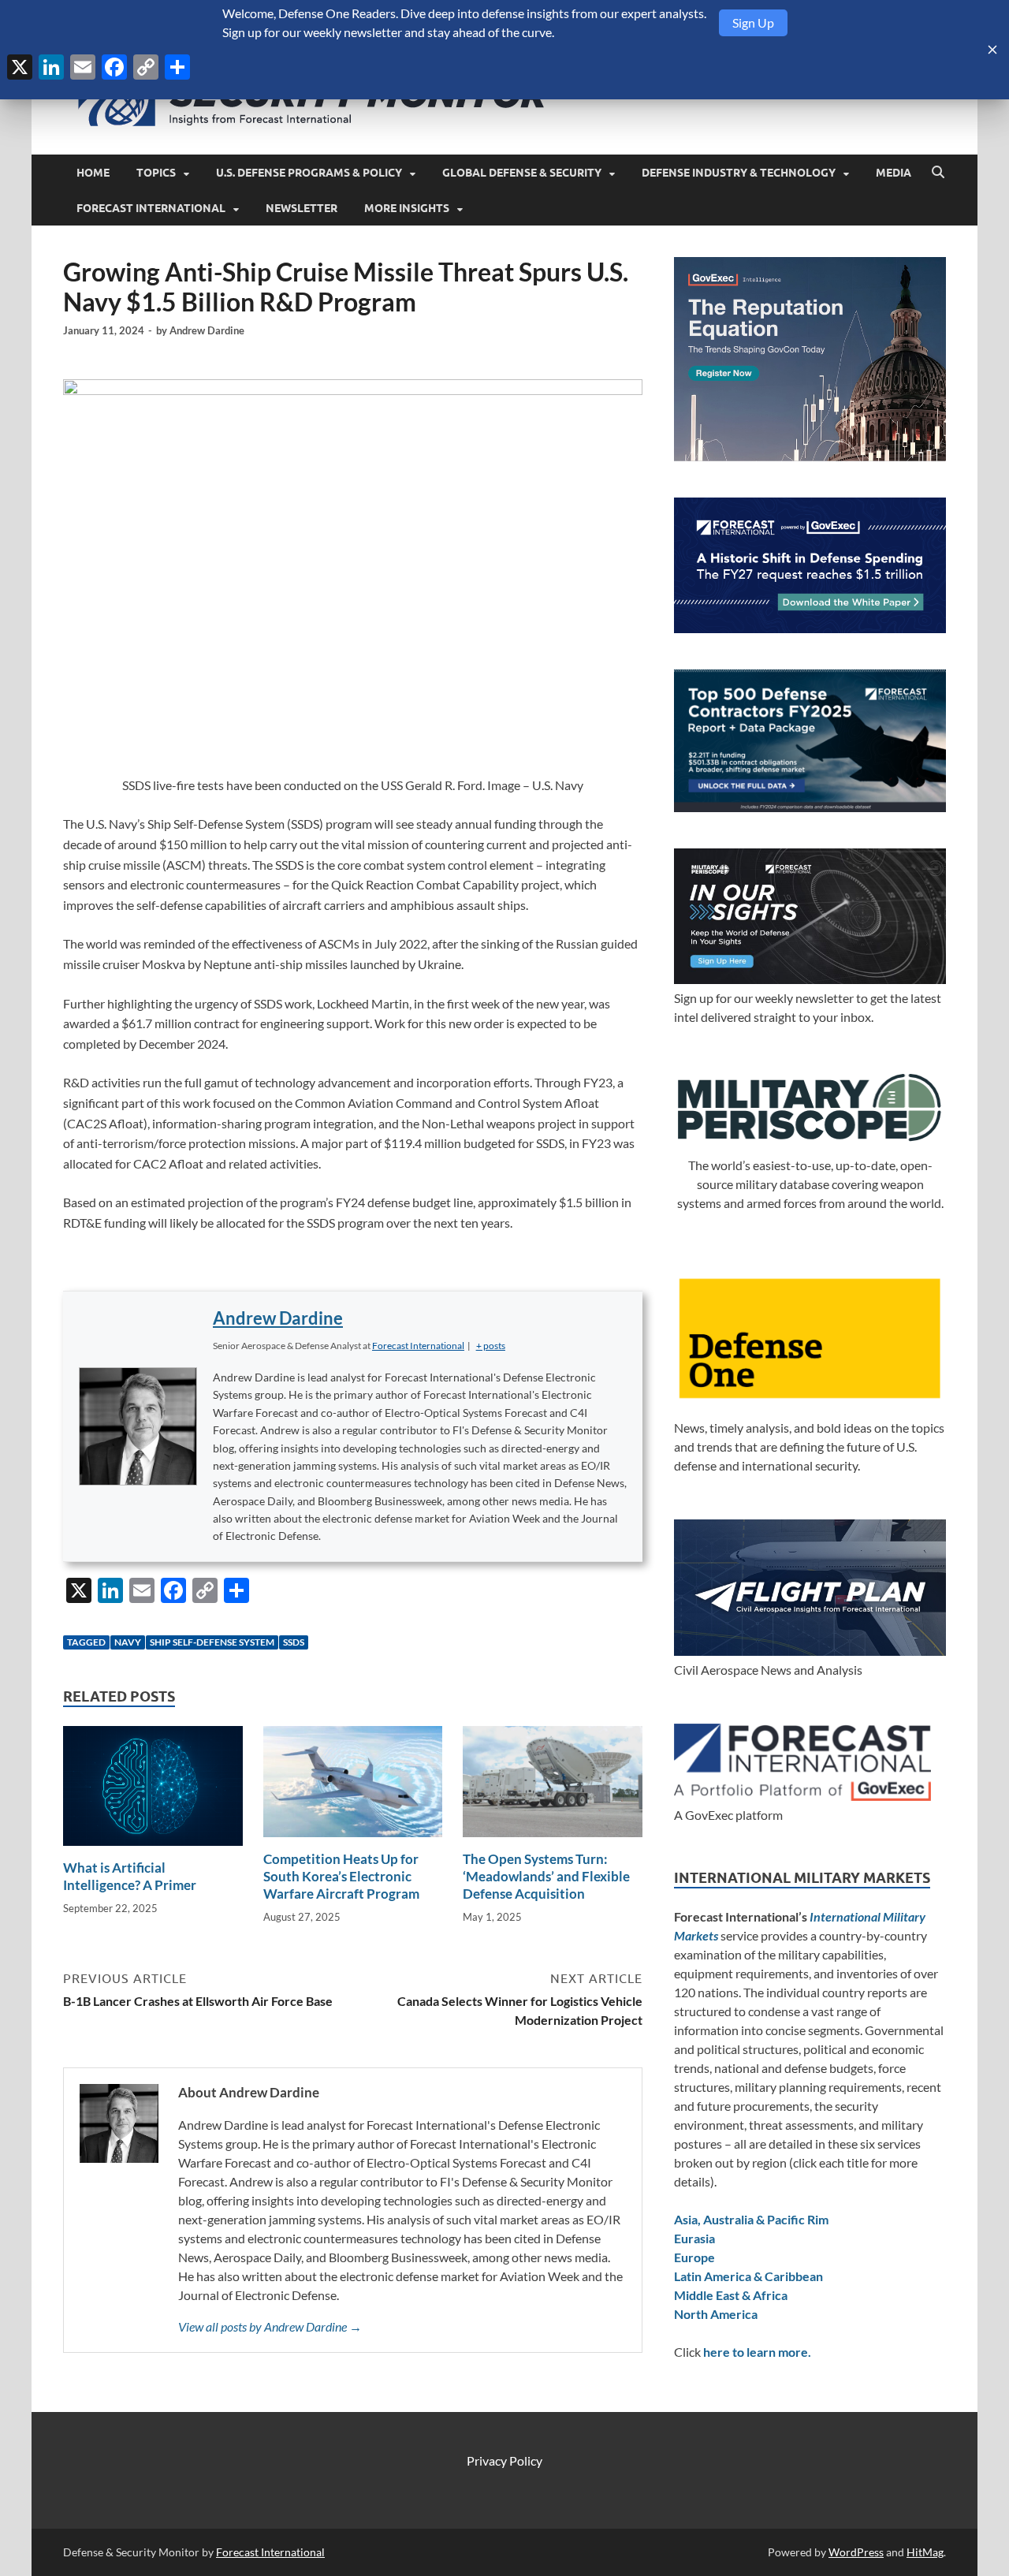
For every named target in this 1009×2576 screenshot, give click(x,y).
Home (93, 173)
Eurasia (694, 2238)
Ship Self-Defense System (212, 1642)
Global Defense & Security (522, 173)
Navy (128, 1642)
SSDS (294, 1642)
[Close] (992, 50)
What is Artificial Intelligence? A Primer (130, 1876)
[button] (491, 1346)
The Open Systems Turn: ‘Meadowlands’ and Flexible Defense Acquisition (546, 1876)
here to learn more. (757, 2352)
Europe (694, 2257)
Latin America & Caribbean (748, 2276)
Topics (156, 173)
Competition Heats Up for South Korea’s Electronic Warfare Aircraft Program (341, 1876)
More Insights (407, 208)
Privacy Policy (504, 2460)
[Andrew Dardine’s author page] (138, 1426)
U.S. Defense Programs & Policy (309, 173)
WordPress (856, 2552)
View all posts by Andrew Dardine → (270, 2326)
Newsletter (302, 208)
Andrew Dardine (207, 330)
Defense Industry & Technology (739, 173)
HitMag (925, 2552)
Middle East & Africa (731, 2295)
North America (716, 2314)
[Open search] (938, 173)
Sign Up (753, 22)
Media (894, 173)
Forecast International (151, 208)
